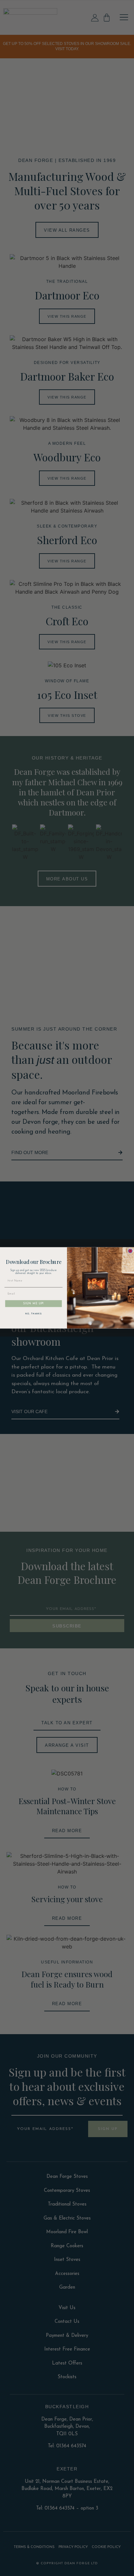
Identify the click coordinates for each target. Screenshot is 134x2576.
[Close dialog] (130, 1251)
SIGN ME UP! (33, 1304)
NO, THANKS (33, 1314)
